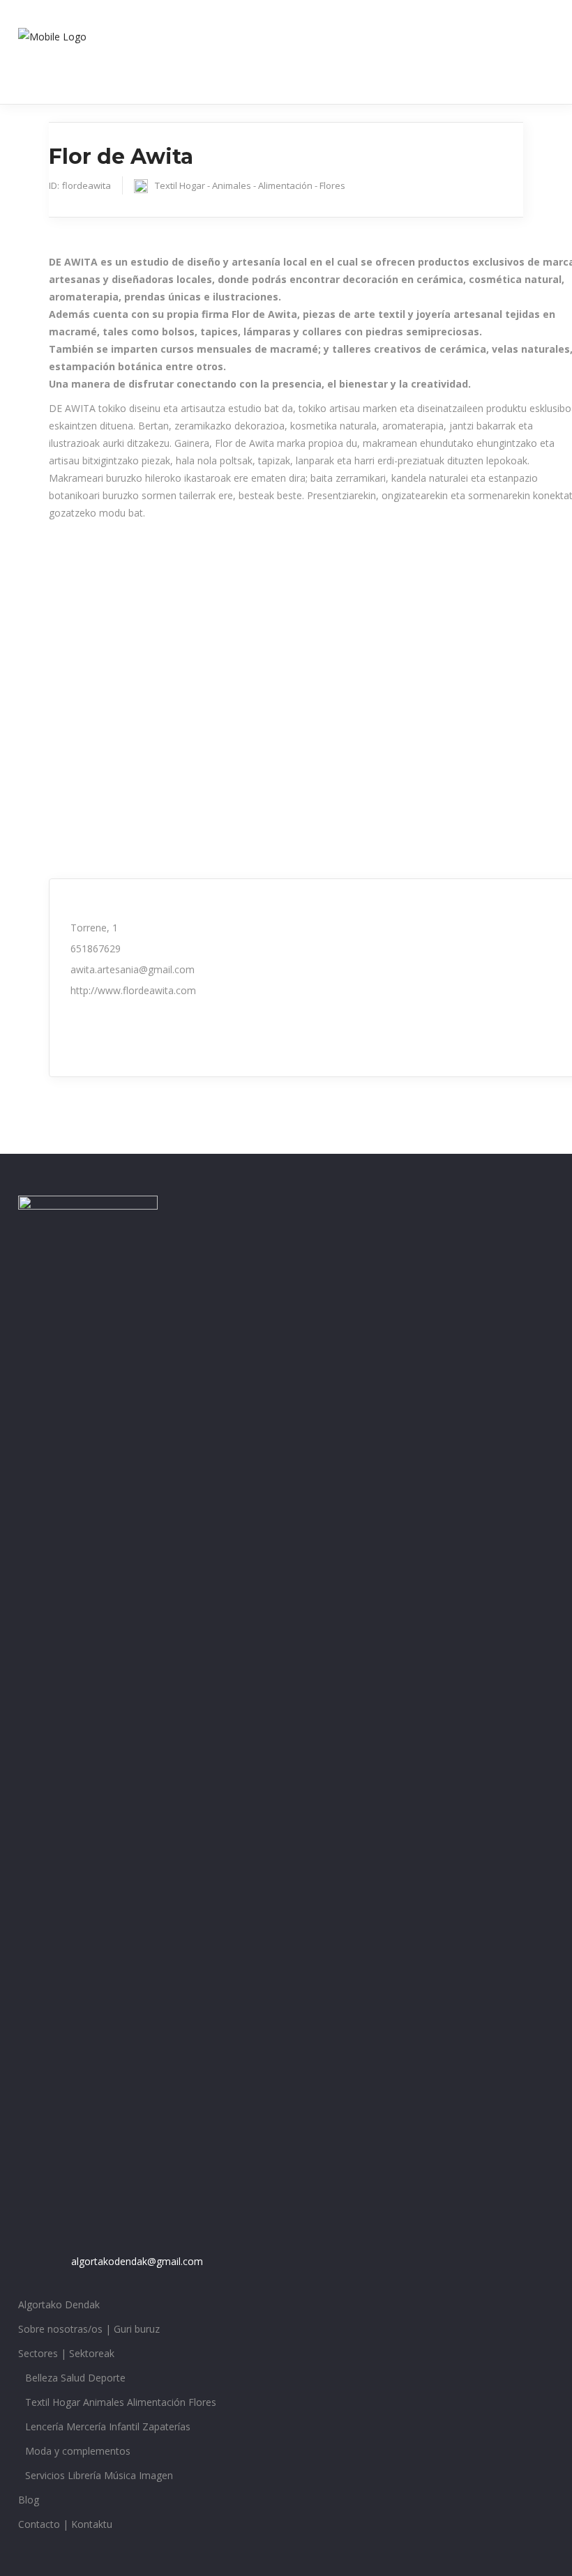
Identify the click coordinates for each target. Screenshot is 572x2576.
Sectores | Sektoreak (66, 2353)
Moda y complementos (78, 2451)
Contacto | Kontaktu (65, 2524)
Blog (29, 2500)
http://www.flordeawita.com (133, 990)
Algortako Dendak (59, 2304)
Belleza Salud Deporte (75, 2378)
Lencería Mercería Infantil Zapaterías (108, 2426)
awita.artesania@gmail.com (133, 969)
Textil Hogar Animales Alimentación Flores (121, 2402)
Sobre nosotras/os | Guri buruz (89, 2329)
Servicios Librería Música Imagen (99, 2475)
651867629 (96, 948)
